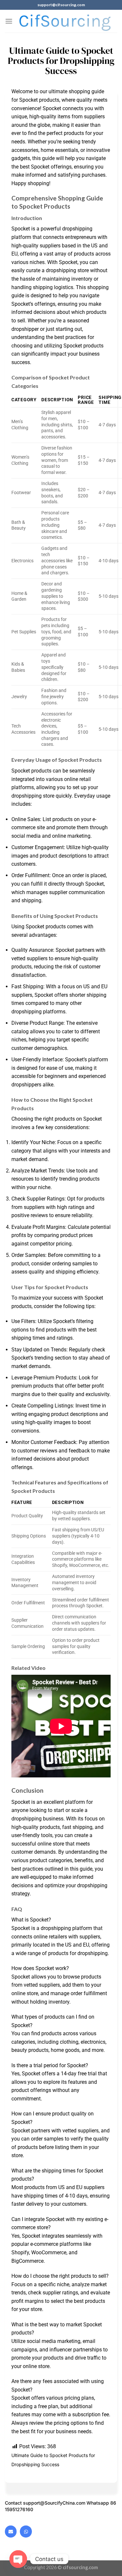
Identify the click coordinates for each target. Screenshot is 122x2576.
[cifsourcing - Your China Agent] (65, 21)
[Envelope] (11, 2531)
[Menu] (9, 21)
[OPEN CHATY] (18, 2559)
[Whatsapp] (26, 2531)
